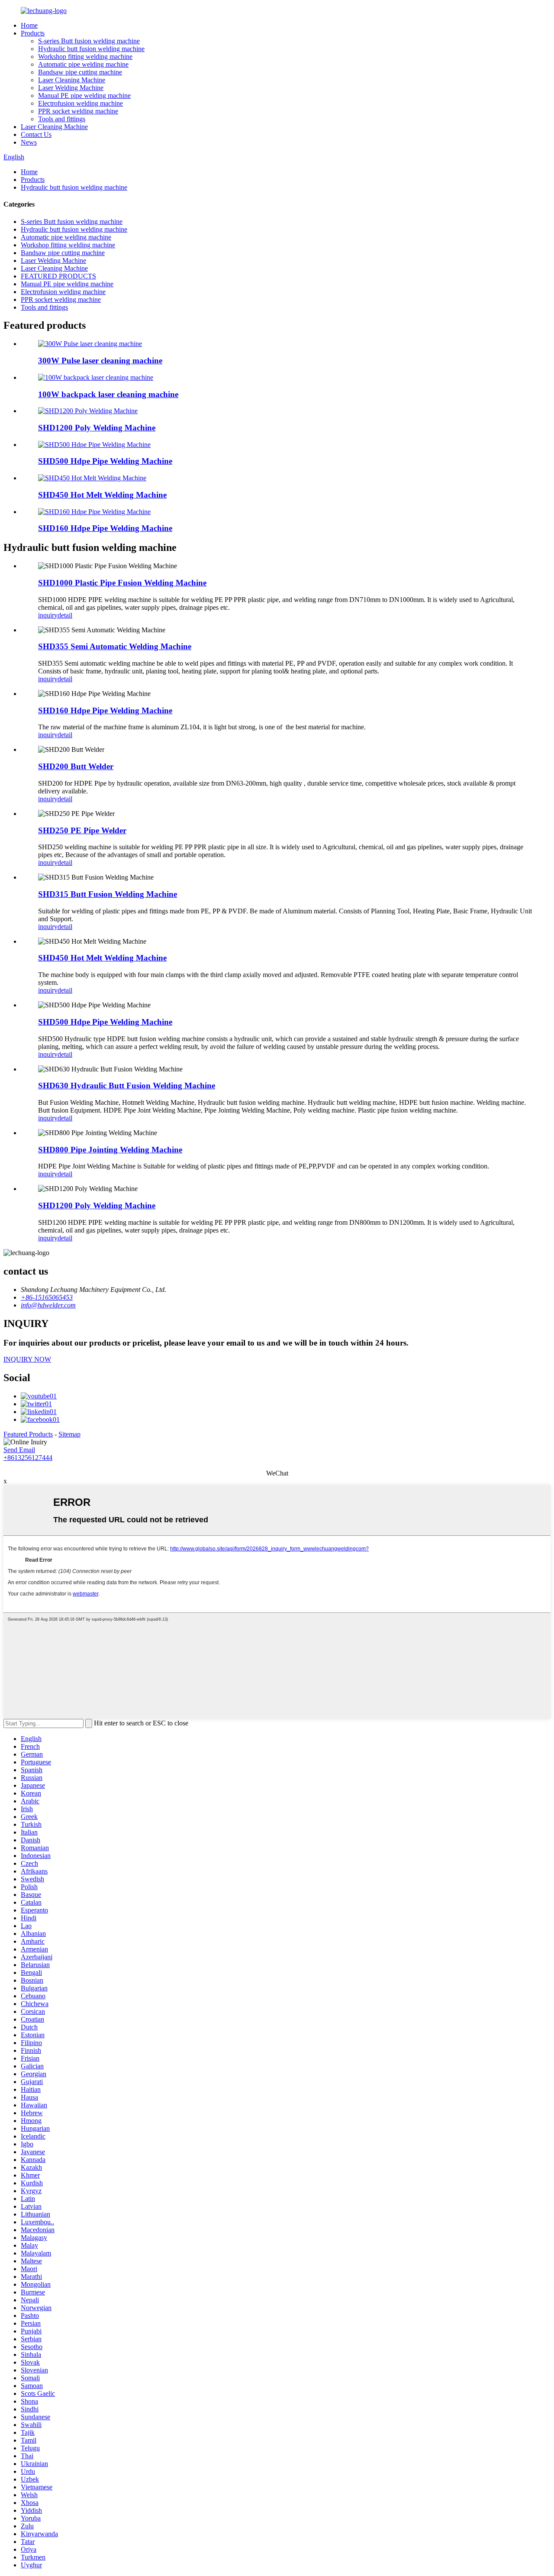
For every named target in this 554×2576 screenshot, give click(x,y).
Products (33, 33)
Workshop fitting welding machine (85, 57)
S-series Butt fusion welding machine (89, 41)
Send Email (19, 1450)
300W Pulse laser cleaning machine (100, 361)
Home (29, 25)
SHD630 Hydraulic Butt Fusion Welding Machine (127, 1086)
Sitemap (69, 1434)
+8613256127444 (28, 1458)
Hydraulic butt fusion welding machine (91, 49)
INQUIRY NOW (27, 1359)
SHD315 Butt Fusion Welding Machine (108, 894)
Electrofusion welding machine (81, 103)
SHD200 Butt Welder (76, 766)
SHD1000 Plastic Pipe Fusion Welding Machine (122, 583)
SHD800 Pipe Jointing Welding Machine (110, 1150)
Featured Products (28, 1434)
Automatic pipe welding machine (83, 64)
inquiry (48, 615)
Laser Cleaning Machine (72, 80)
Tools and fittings (62, 119)
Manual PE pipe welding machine (84, 95)
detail (65, 615)
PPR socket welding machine (78, 111)
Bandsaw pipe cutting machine (80, 72)
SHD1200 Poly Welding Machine (97, 428)
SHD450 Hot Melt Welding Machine (102, 495)
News (29, 142)
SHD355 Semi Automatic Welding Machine (115, 646)
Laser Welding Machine (71, 88)
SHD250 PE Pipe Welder (82, 830)
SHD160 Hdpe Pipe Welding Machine (105, 528)
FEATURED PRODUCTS (58, 276)
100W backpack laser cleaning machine (108, 394)
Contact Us (36, 134)
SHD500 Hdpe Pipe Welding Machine (105, 461)
